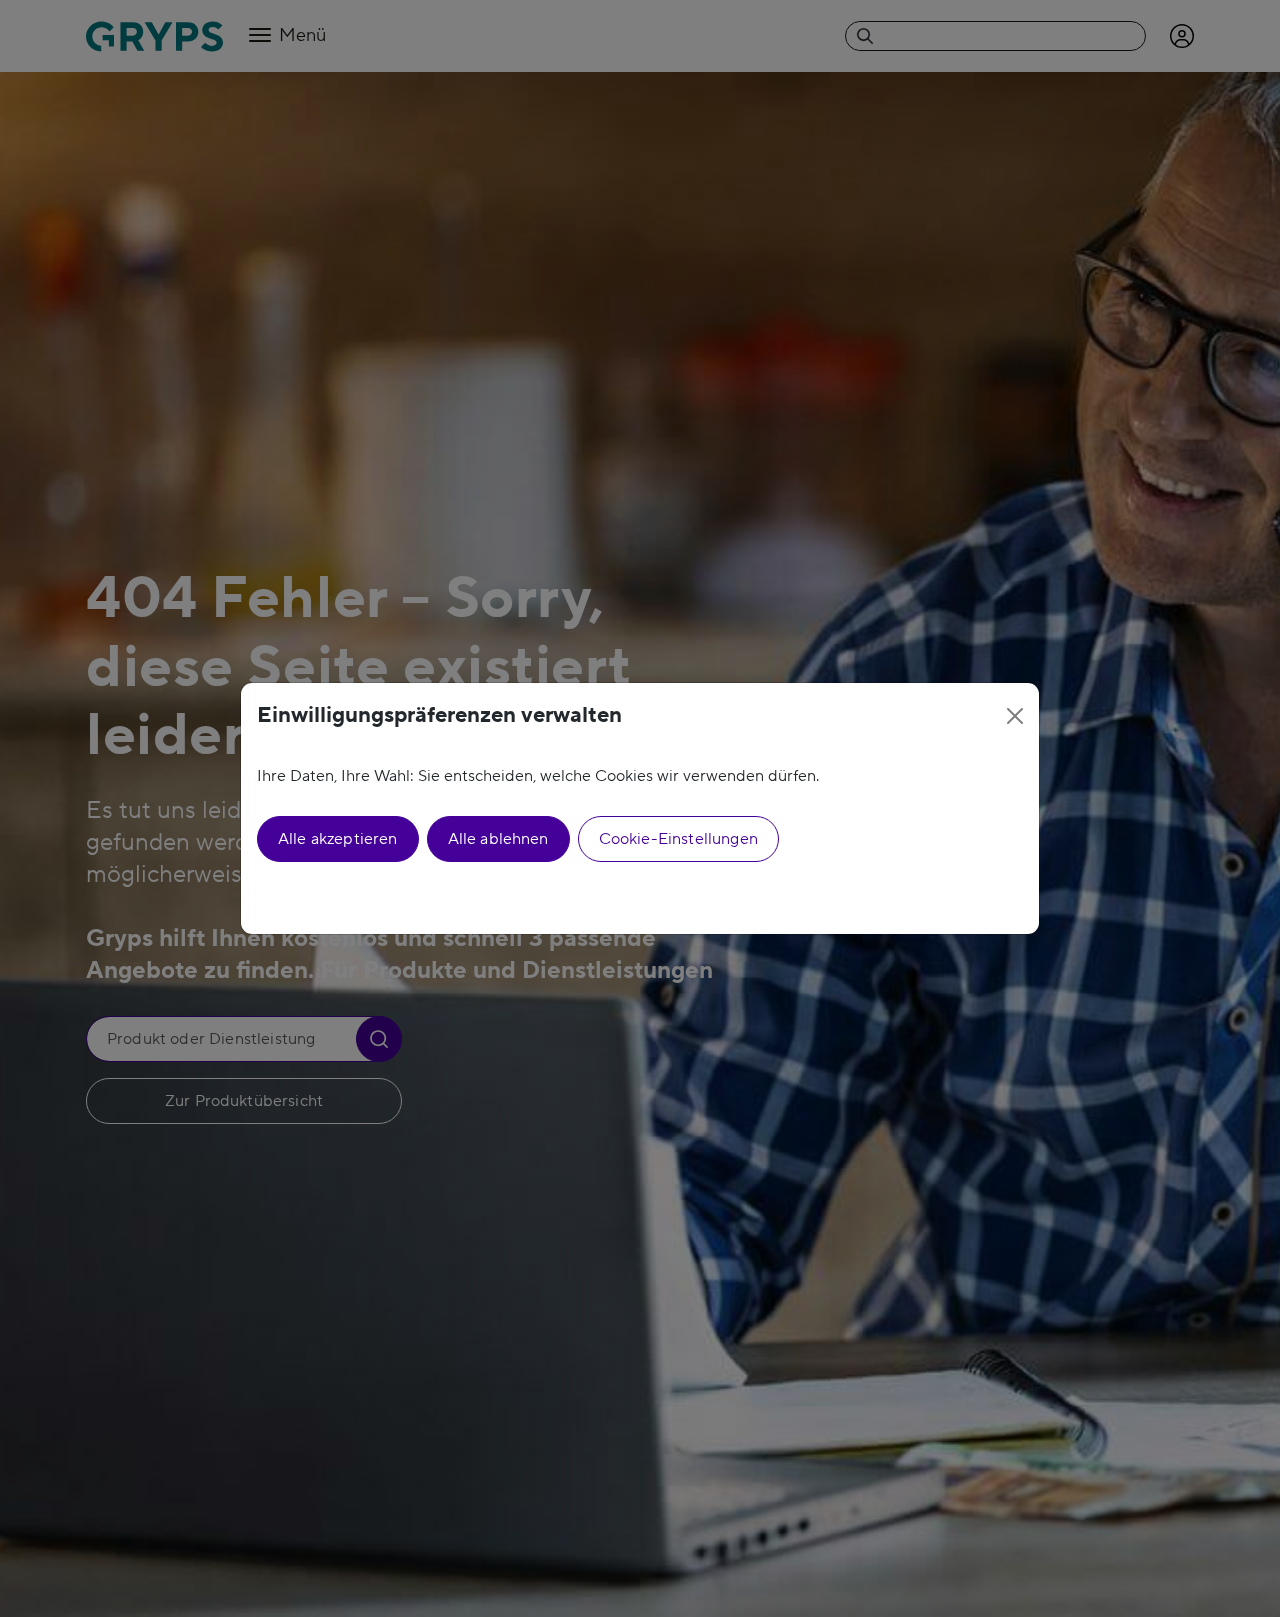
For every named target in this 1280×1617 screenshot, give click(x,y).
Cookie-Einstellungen (678, 839)
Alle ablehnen (498, 839)
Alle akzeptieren (338, 839)
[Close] (1015, 716)
